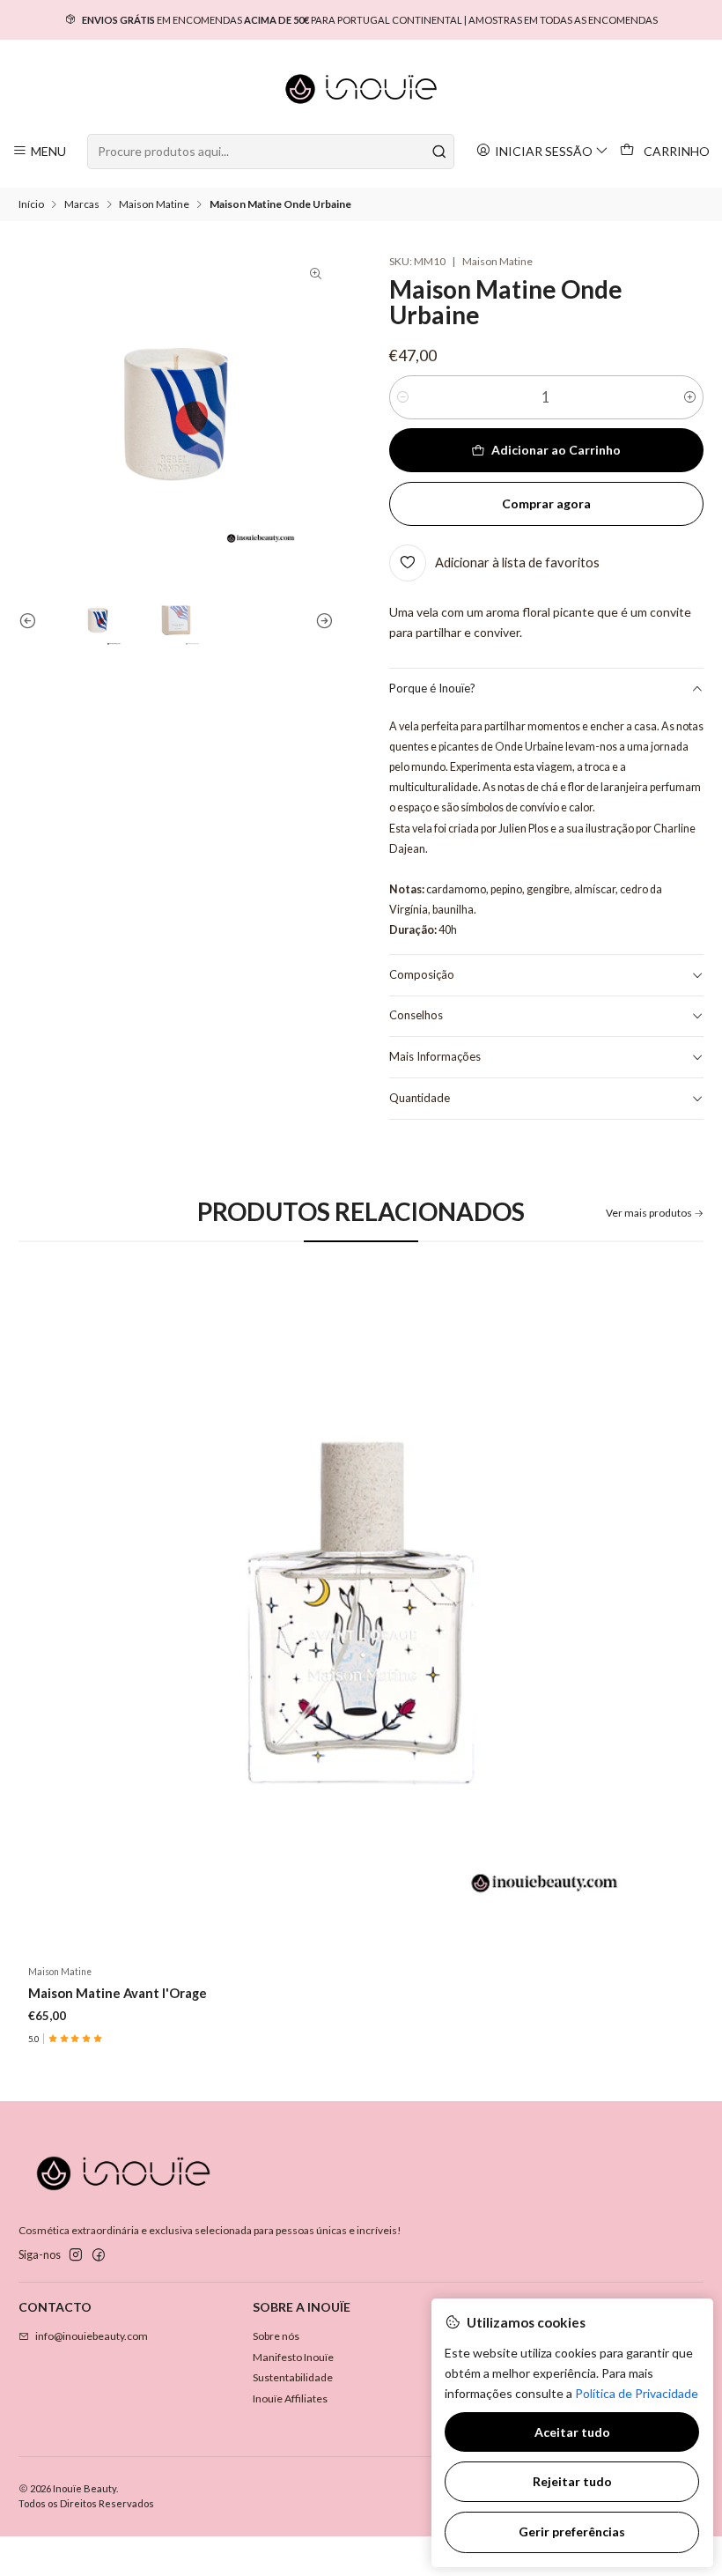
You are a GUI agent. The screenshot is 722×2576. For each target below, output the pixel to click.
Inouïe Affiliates (290, 2398)
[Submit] (439, 152)
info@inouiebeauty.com (92, 2336)
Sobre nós (276, 2336)
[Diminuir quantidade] (403, 397)
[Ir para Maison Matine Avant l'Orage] (361, 1613)
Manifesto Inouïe (293, 2357)
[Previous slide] (32, 620)
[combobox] (270, 152)
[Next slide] (320, 620)
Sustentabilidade (293, 2377)
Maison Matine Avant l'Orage (118, 1993)
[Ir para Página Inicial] (361, 89)
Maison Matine (154, 204)
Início (31, 204)
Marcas (82, 204)
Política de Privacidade (637, 2393)
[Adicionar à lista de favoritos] (676, 1613)
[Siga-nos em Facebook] (99, 2255)
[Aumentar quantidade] (690, 397)
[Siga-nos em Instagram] (76, 2255)
